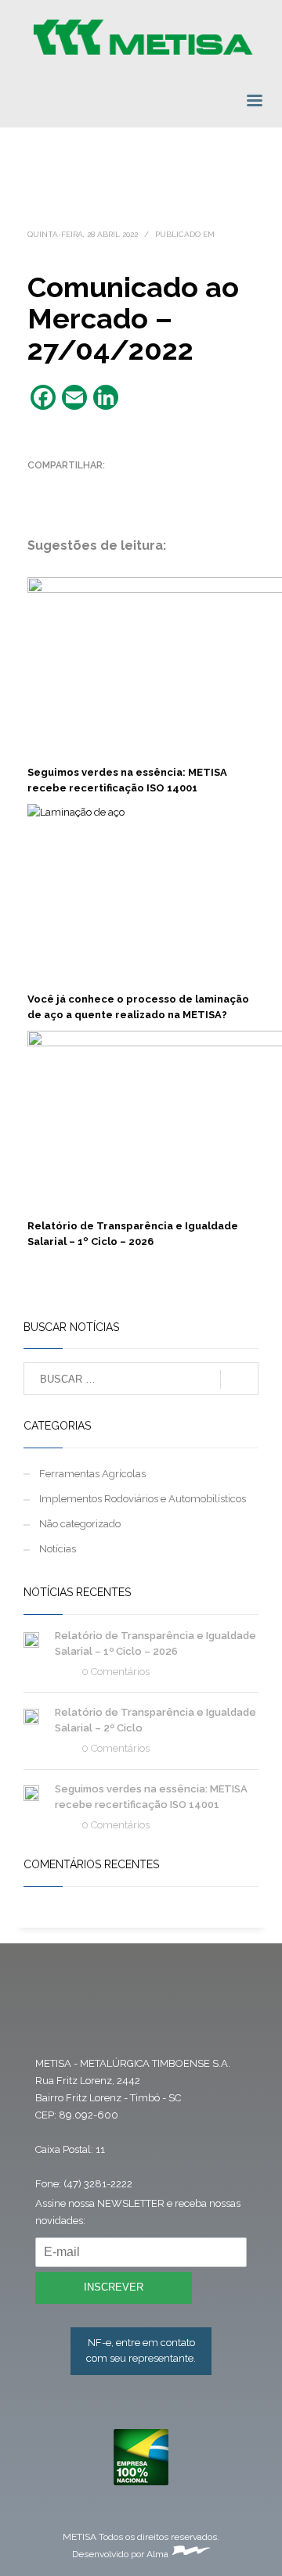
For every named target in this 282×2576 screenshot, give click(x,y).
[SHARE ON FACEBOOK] (67, 486)
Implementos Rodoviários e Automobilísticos (143, 1499)
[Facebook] (52, 2012)
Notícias (58, 1549)
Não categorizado (80, 1524)
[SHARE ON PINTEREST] (121, 486)
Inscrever (114, 2287)
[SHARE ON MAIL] (149, 486)
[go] (239, 1379)
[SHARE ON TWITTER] (39, 486)
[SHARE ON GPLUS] (94, 486)
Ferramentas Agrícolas (92, 1474)
